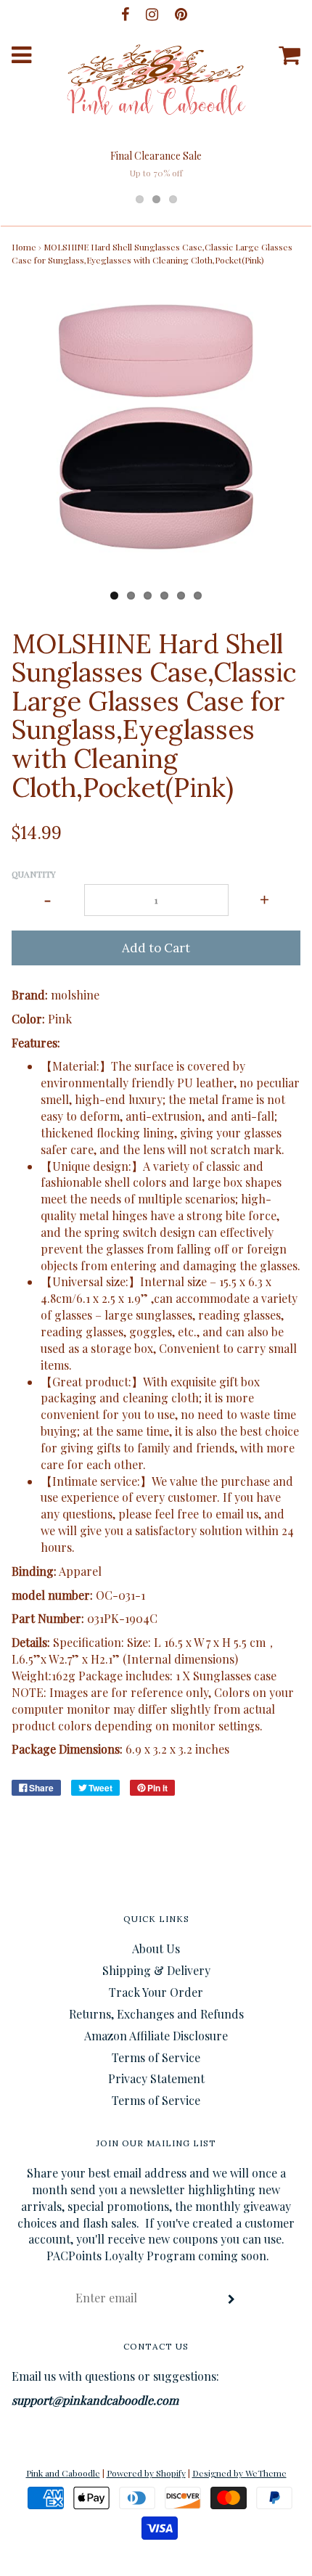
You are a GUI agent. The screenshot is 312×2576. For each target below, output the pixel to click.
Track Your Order (156, 1992)
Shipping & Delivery (156, 1970)
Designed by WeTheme (239, 2473)
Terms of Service (156, 2057)
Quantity (34, 874)
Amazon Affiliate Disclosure (156, 2036)
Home (24, 247)
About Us (156, 1949)
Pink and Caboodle (63, 2473)
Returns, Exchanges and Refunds (156, 2014)
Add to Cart (156, 948)
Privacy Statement (156, 2078)
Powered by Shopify (146, 2473)
